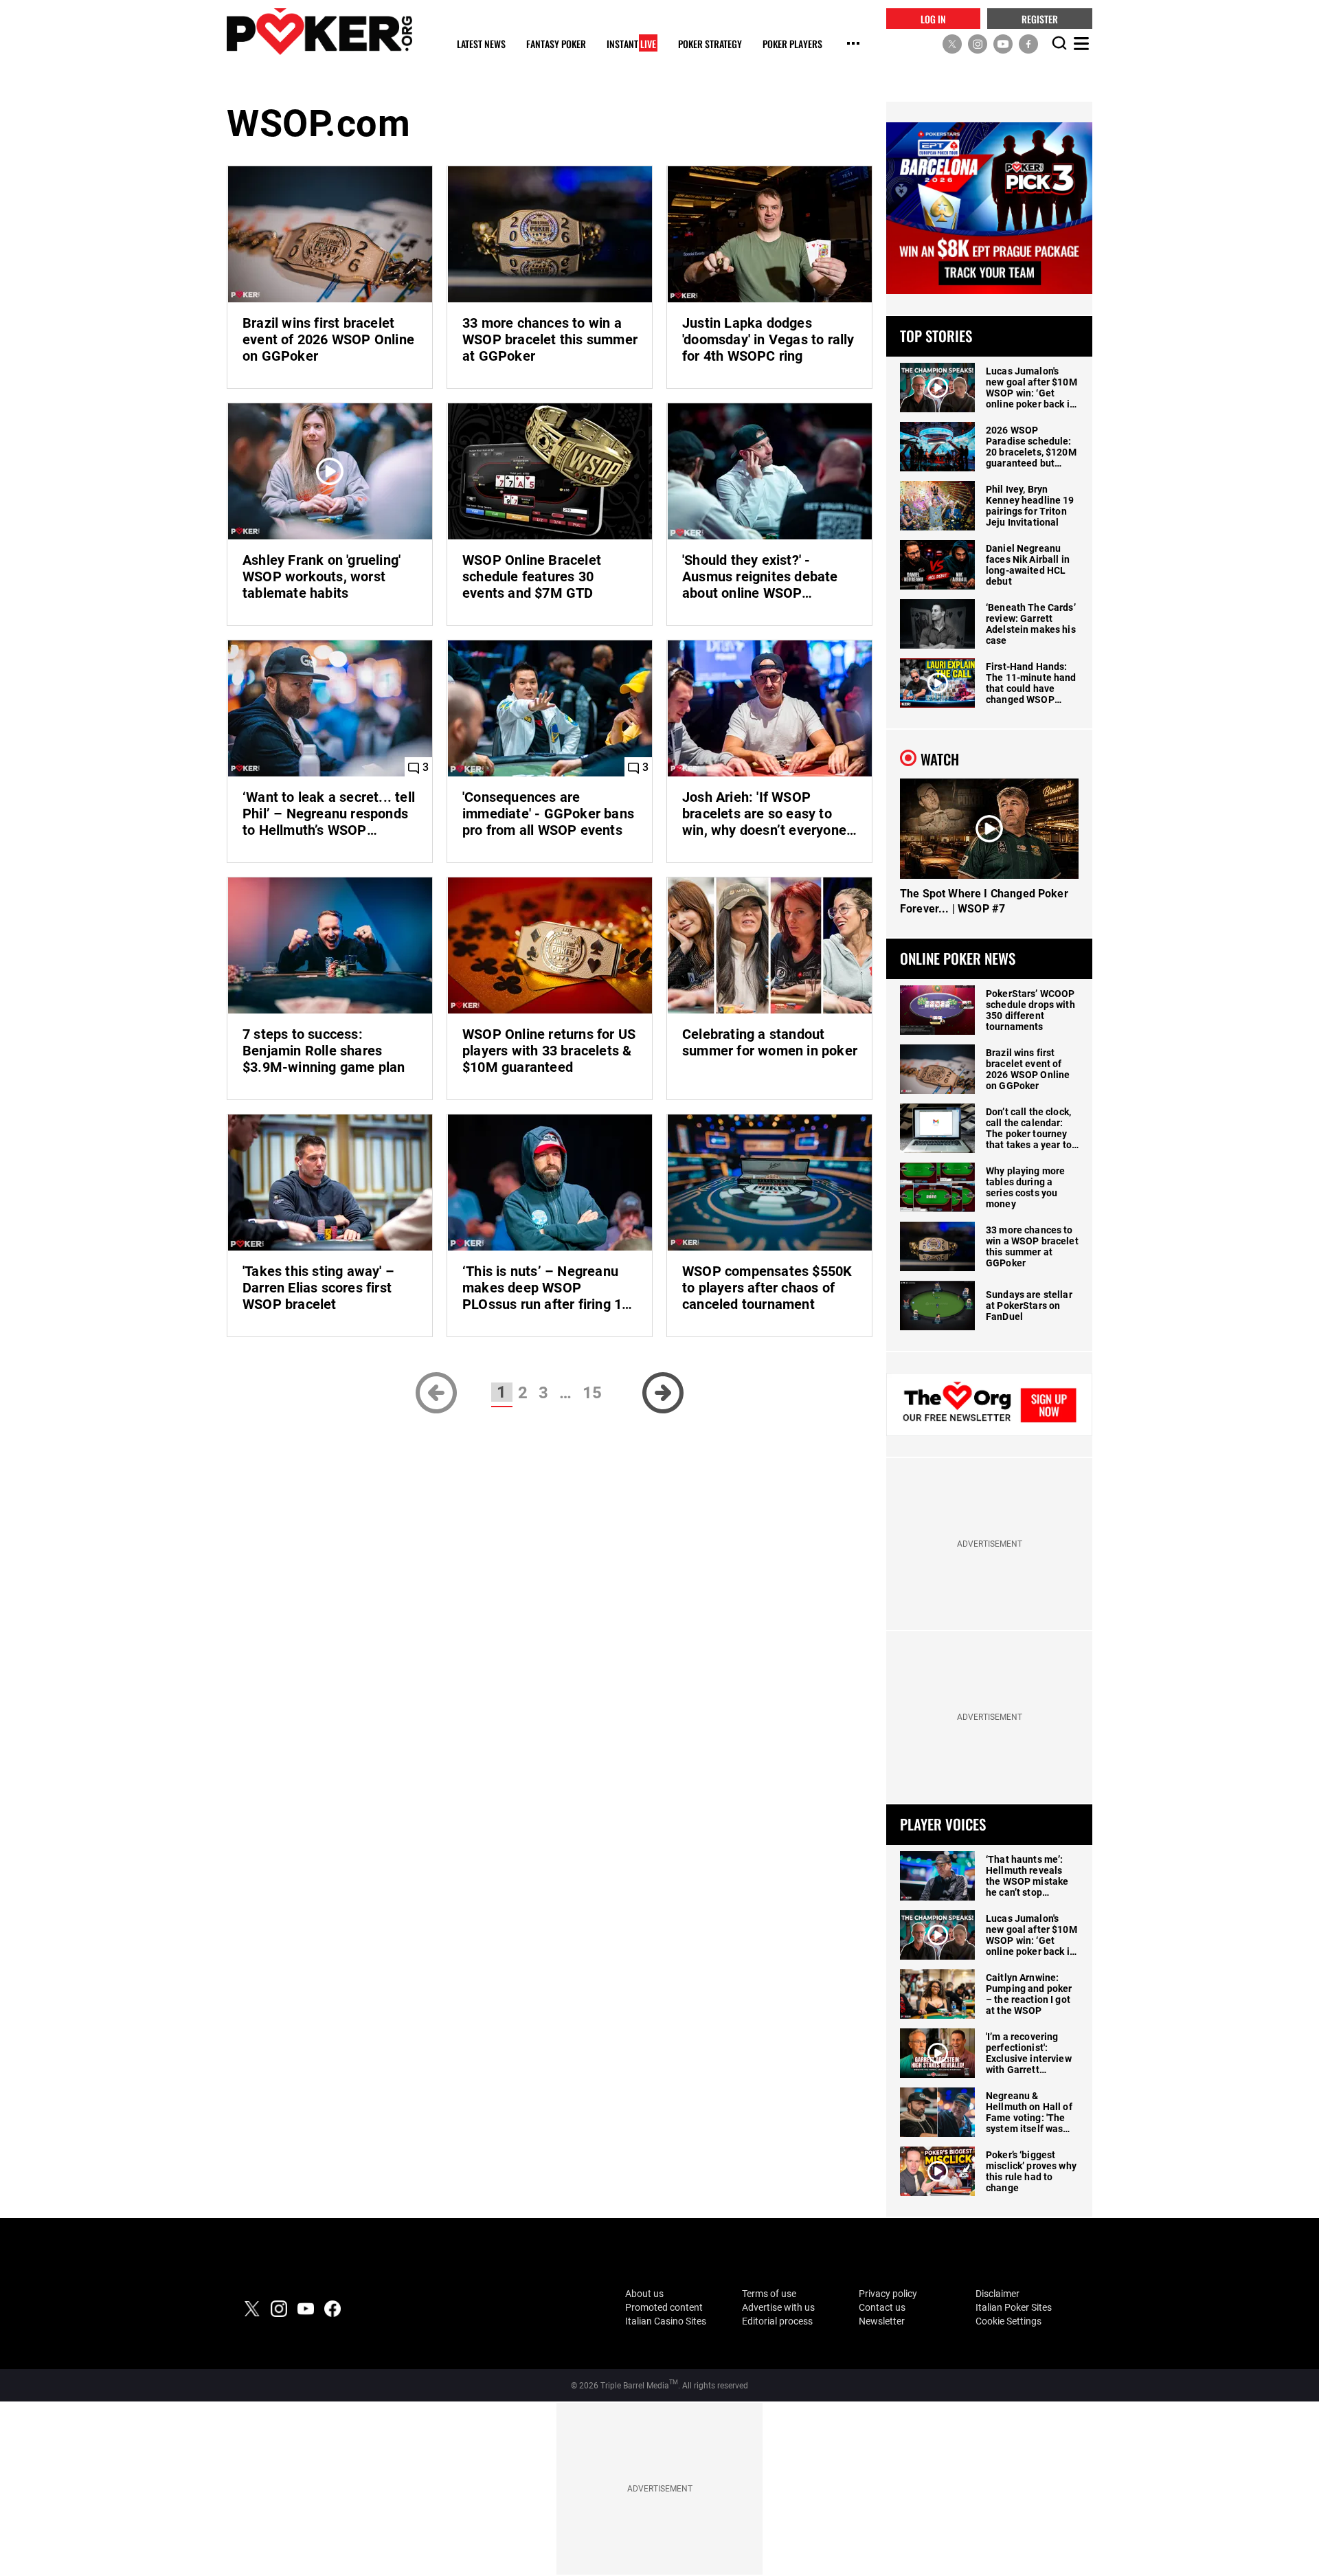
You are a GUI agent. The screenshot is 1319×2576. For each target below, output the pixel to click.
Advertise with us (778, 2307)
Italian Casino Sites (666, 2321)
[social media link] (952, 43)
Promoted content (664, 2307)
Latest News (481, 44)
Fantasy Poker (556, 44)
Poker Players (792, 44)
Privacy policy (888, 2294)
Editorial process (777, 2321)
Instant (631, 44)
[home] (319, 31)
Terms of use (769, 2294)
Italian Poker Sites (1014, 2307)
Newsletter (882, 2321)
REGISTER (1040, 18)
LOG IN (933, 18)
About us (644, 2294)
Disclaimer (997, 2294)
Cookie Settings (1008, 2321)
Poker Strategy (710, 44)
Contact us (882, 2307)
